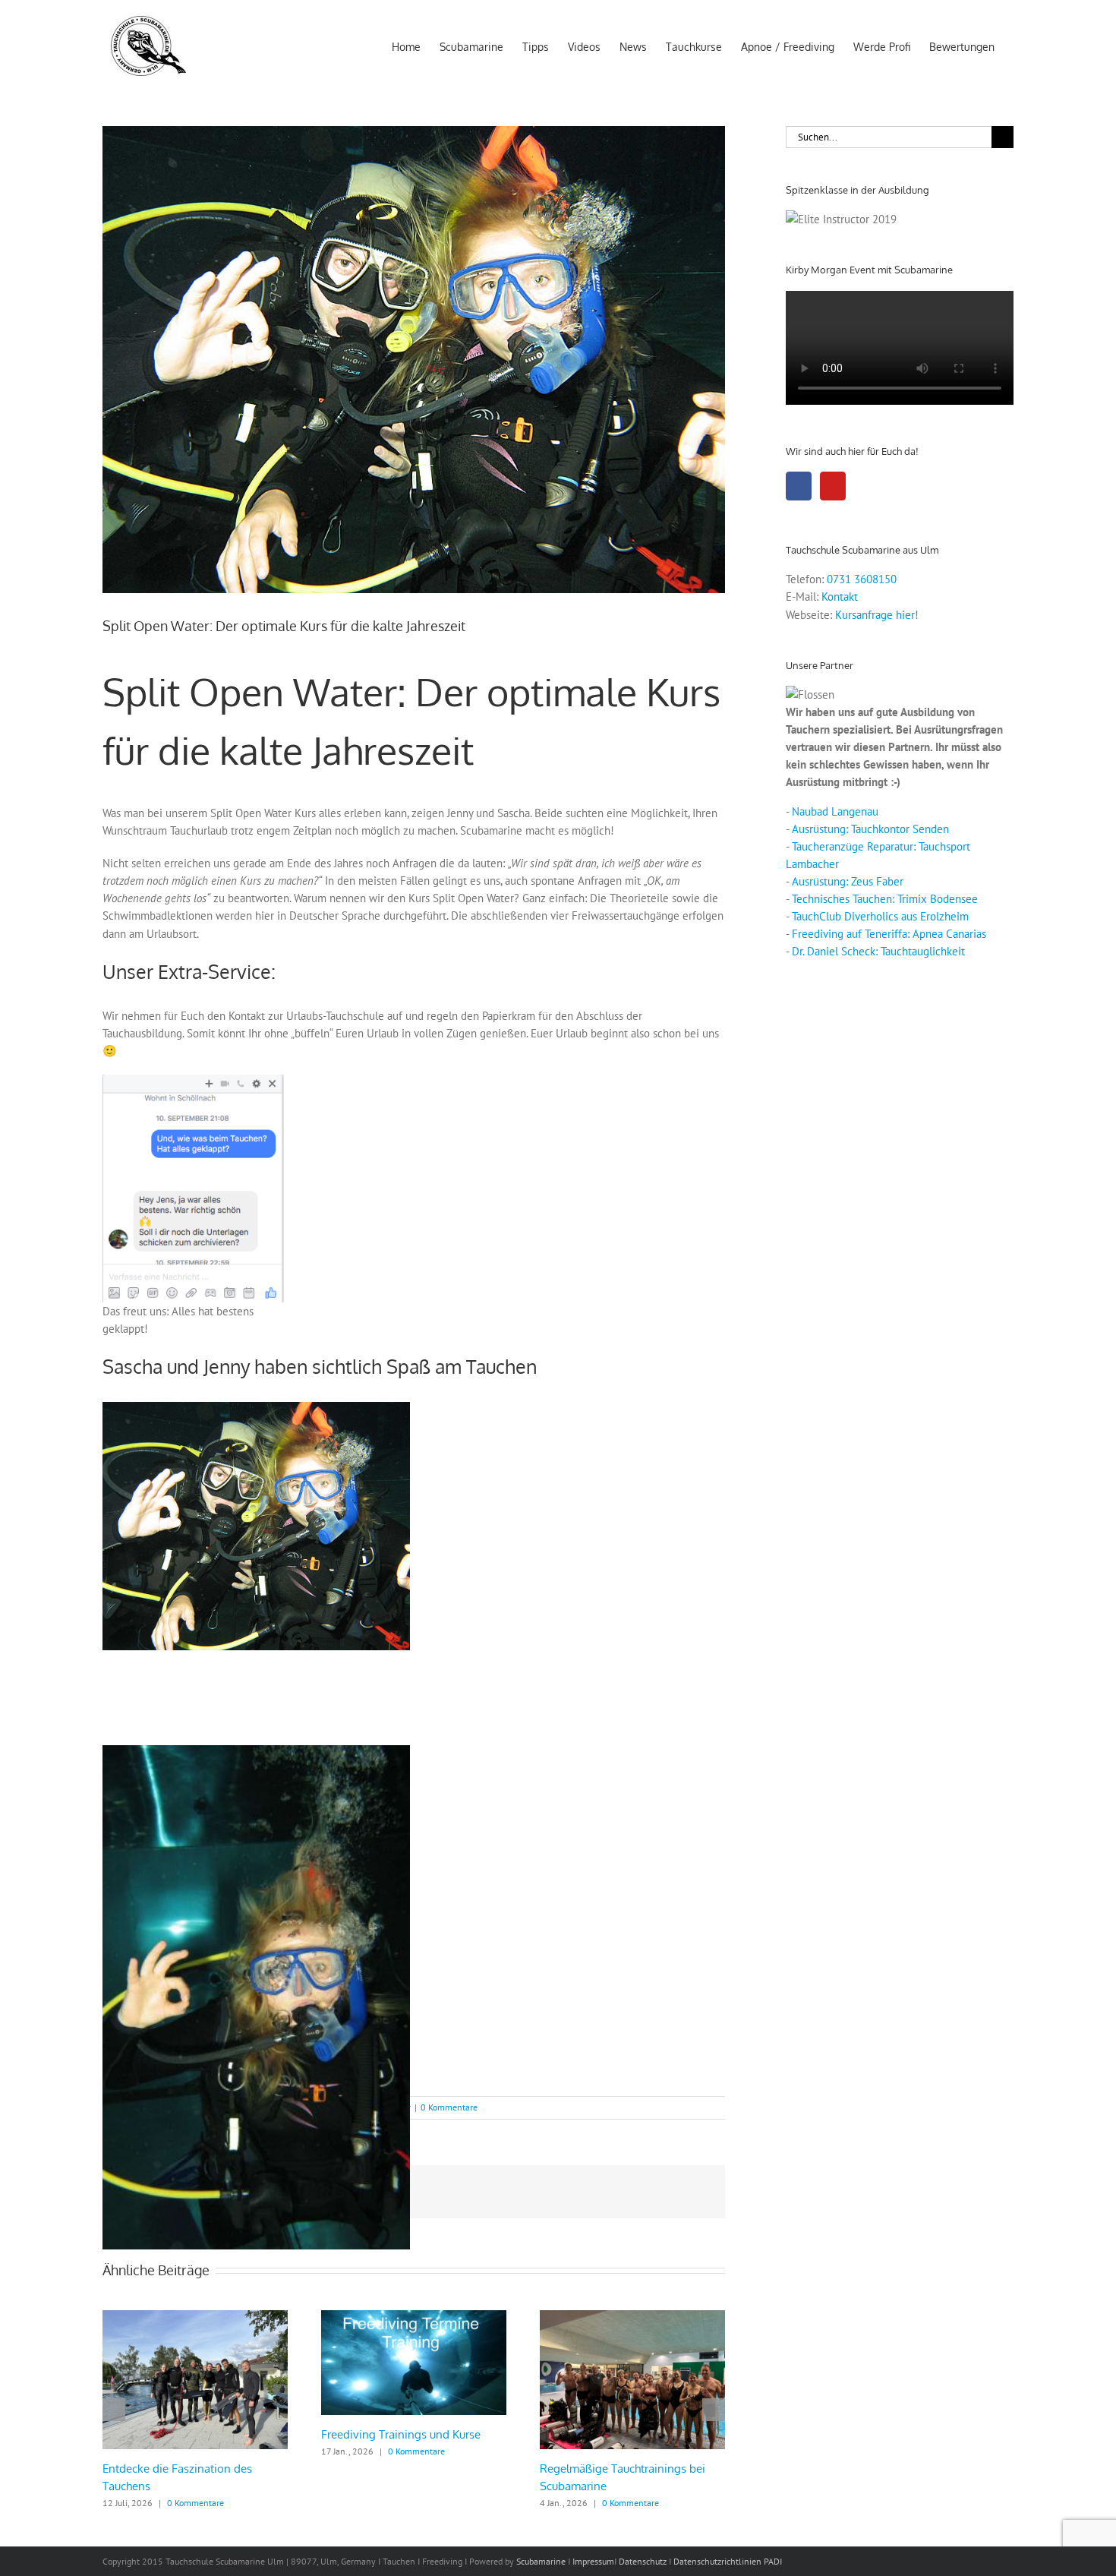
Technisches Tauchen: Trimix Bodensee (885, 899)
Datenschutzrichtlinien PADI (728, 2561)
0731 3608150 (862, 579)
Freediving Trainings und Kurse (401, 2434)
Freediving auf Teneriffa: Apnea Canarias (889, 934)
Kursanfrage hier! (877, 615)
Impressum (593, 2561)
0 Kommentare (449, 2107)
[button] (114, 2410)
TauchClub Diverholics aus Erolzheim (880, 916)
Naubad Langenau (835, 811)
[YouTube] (833, 486)
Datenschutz (643, 2561)
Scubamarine (540, 2561)
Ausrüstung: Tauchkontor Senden (870, 829)
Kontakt (840, 597)
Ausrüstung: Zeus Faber (848, 881)
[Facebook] (799, 486)
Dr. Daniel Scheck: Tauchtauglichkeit (878, 951)
